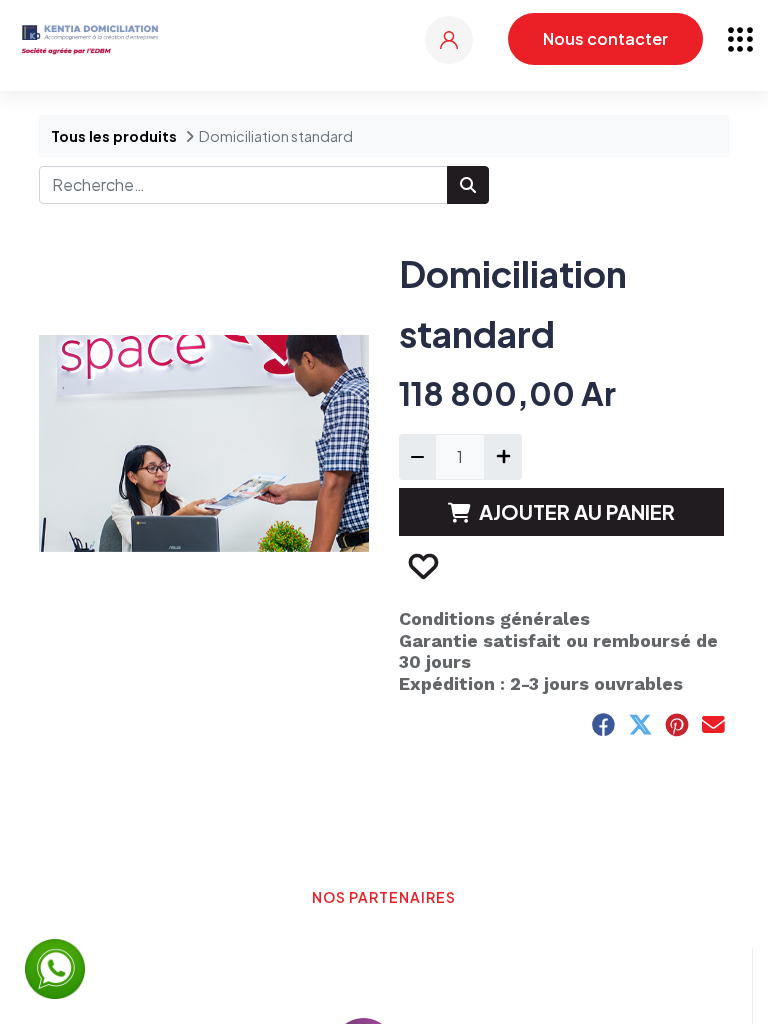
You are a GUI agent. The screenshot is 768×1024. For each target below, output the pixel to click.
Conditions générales (494, 618)
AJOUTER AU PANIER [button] (577, 511)
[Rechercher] (468, 185)
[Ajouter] (502, 457)
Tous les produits (114, 136)
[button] (422, 566)
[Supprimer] (417, 457)
